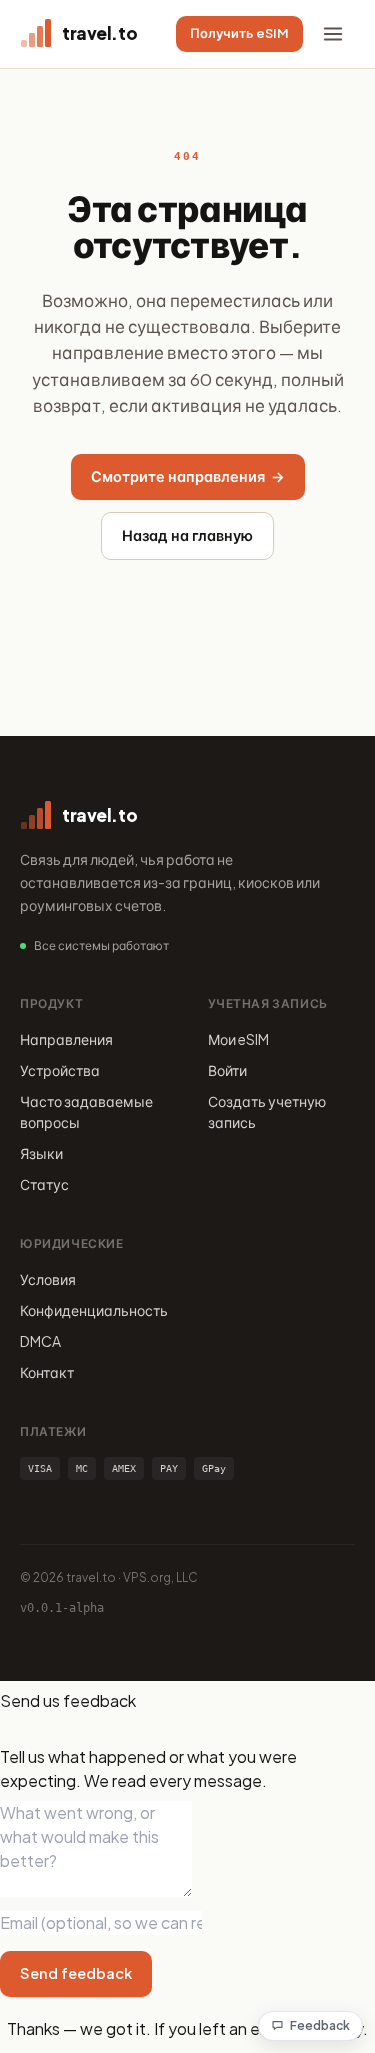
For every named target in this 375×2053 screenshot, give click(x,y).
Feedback (320, 2025)
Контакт (47, 1372)
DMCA (40, 1341)
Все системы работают (101, 945)
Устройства (60, 1070)
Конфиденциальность (94, 1310)
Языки (41, 1153)
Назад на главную (187, 535)
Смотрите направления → (188, 476)
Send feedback (76, 1973)
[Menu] (333, 34)
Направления (66, 1039)
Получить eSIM (239, 33)
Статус (44, 1184)
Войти (227, 1070)
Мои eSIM (238, 1039)
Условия (48, 1279)
